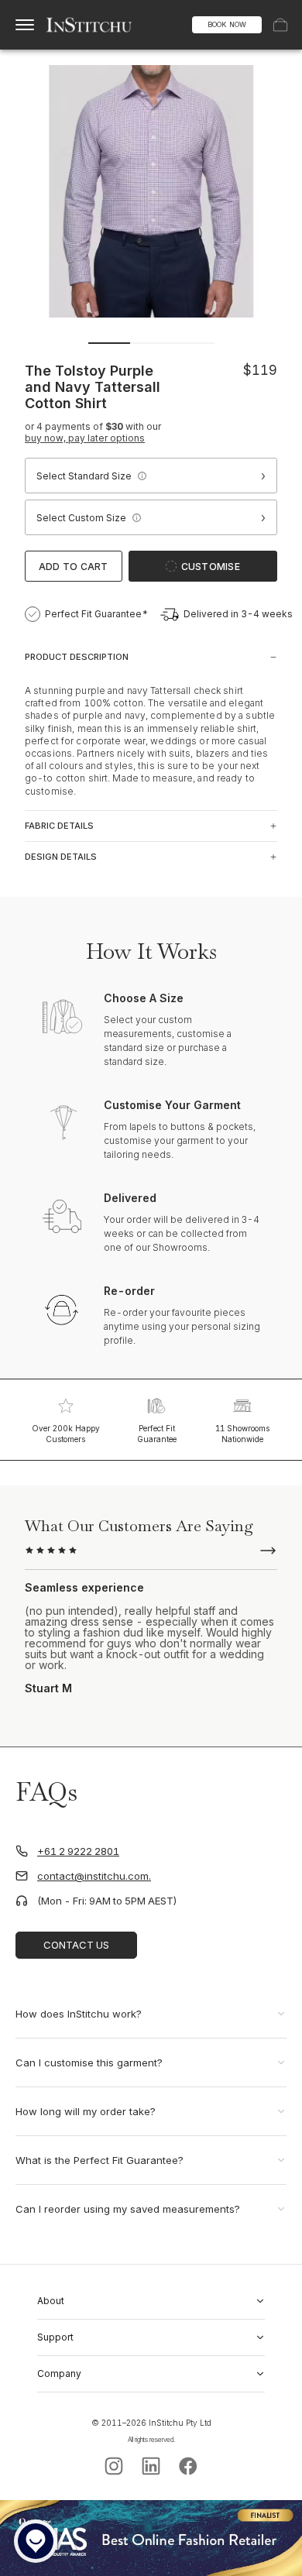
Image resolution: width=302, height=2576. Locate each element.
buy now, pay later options (85, 438)
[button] (142, 476)
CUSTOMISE (211, 567)
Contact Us (76, 1945)
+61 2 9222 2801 (78, 1851)
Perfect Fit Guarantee (157, 1434)
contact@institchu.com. (94, 1876)
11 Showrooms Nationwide (242, 1434)
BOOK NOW (227, 24)
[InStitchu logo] (89, 25)
